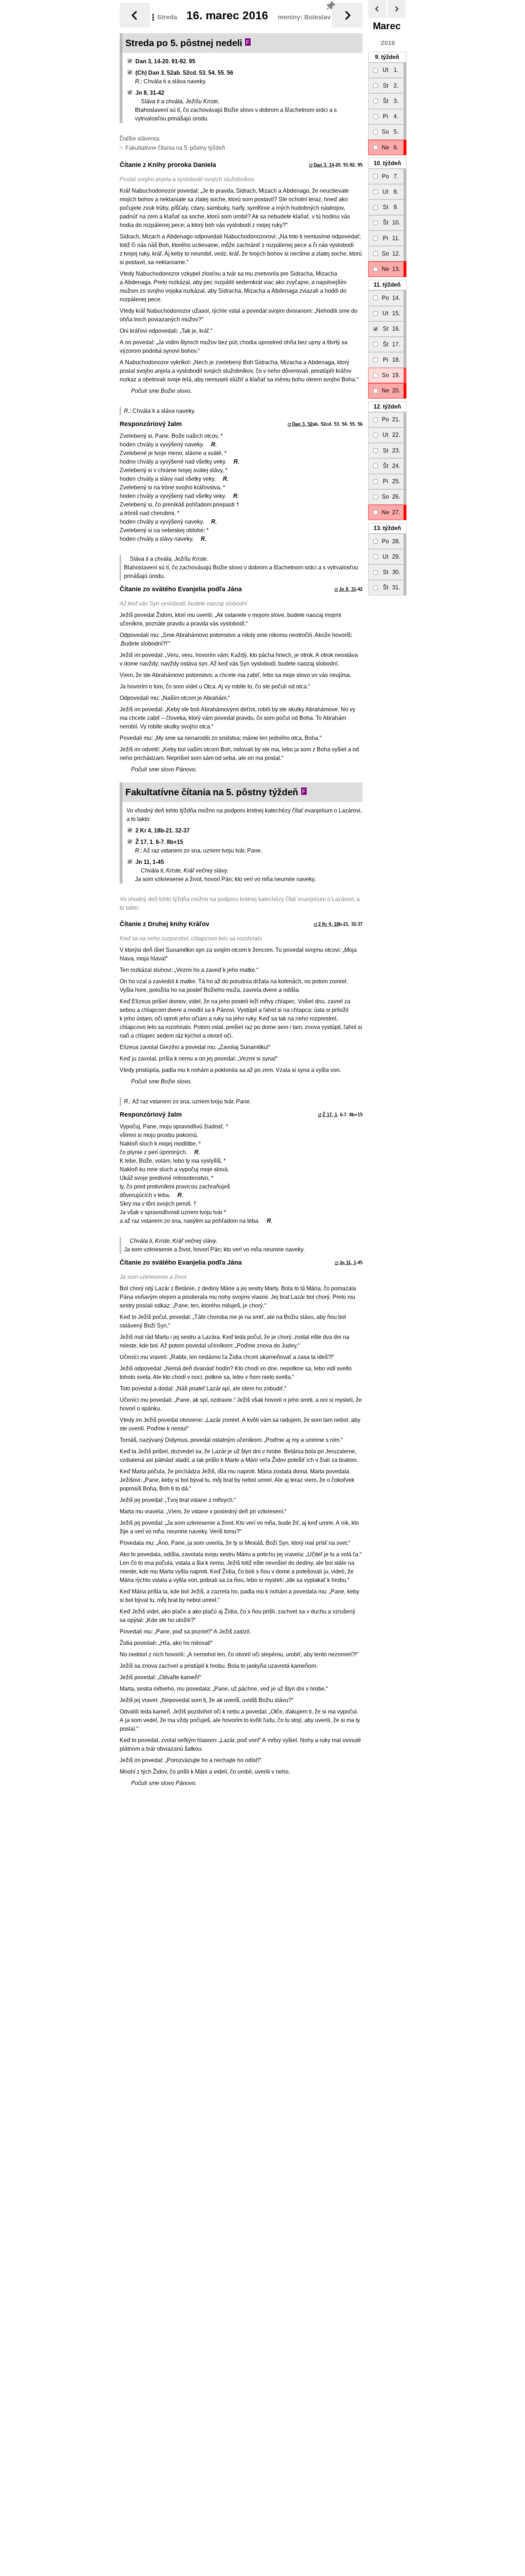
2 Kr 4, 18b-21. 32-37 (162, 830)
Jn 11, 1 (348, 1263)
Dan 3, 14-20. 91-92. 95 (165, 61)
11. (387, 285)
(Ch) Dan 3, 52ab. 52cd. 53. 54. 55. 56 (184, 73)
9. (387, 57)
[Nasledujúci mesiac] (396, 9)
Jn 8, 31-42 (150, 93)
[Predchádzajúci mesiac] (377, 9)
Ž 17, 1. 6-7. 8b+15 (159, 842)
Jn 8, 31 (347, 589)
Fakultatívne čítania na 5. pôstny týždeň (174, 148)
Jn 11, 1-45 (150, 862)
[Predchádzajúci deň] (135, 15)
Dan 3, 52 (302, 424)
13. (387, 528)
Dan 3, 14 (324, 165)
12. (387, 407)
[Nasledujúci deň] (347, 15)
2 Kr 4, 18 (329, 924)
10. (387, 163)
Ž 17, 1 (330, 1115)
